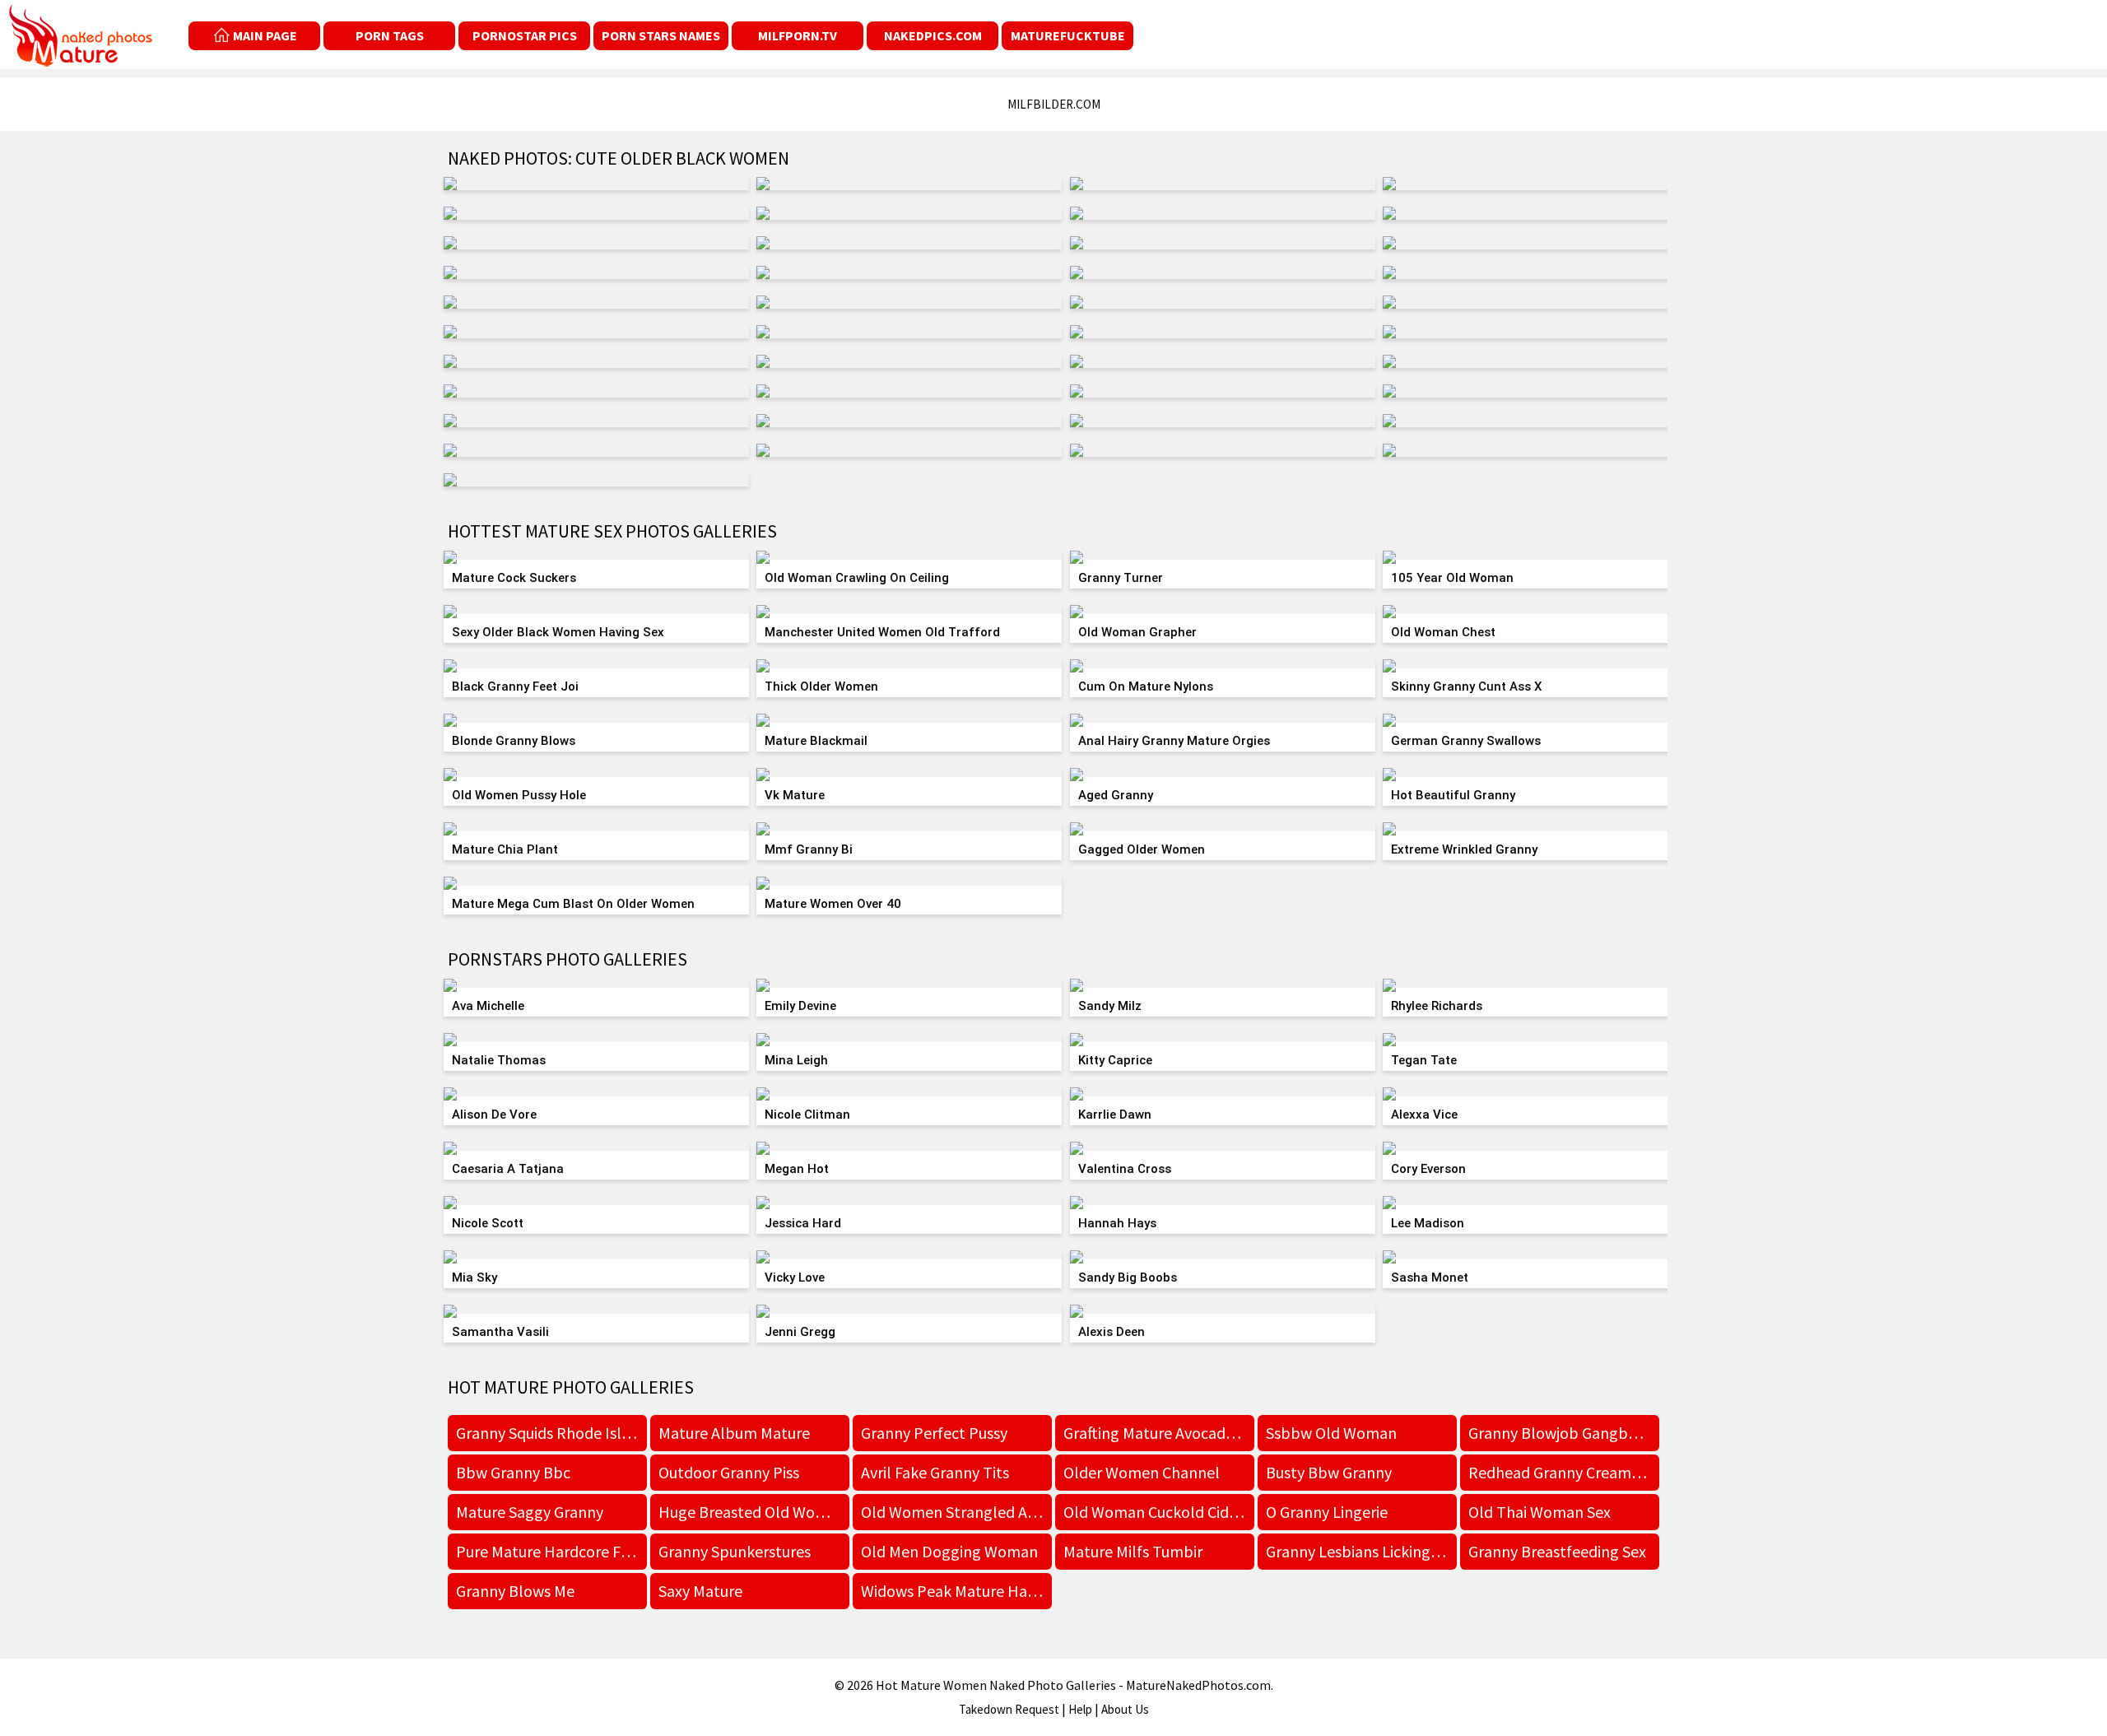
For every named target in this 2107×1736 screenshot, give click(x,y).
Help (1080, 1709)
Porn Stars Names (661, 35)
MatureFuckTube (1068, 35)
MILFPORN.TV (798, 35)
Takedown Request (1009, 1709)
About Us (1125, 1709)
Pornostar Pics (525, 35)
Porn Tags (390, 35)
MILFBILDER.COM (1054, 104)
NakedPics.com (933, 35)
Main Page (265, 35)
